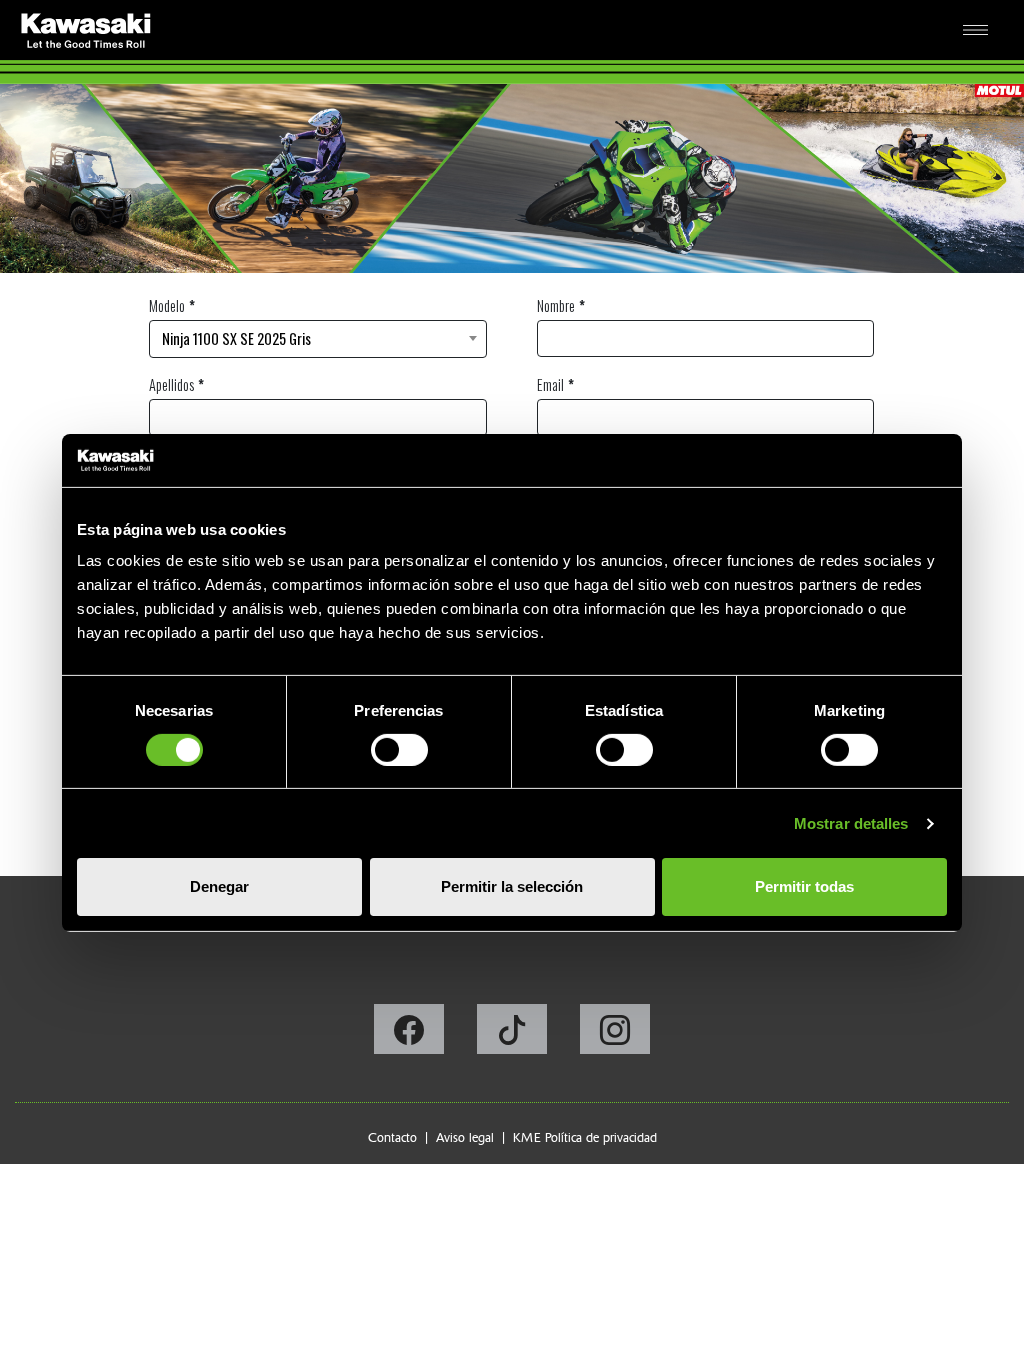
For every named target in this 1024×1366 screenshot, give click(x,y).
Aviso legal (465, 1137)
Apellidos (171, 384)
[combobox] (318, 339)
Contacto (392, 1137)
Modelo (167, 305)
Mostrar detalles (851, 823)
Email (550, 384)
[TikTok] (513, 1035)
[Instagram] (615, 1035)
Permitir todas (804, 886)
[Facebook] (410, 1035)
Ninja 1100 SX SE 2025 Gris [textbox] (236, 338)
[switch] (399, 750)
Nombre (556, 305)
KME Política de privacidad (585, 1137)
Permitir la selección (512, 886)
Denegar (219, 886)
